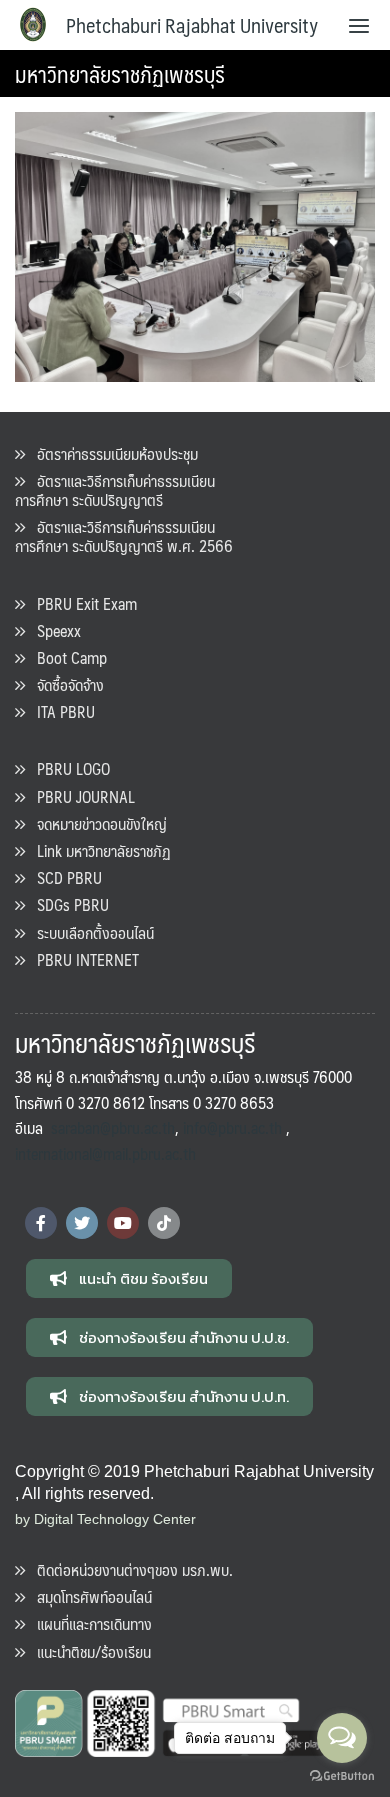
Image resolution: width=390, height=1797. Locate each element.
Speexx (53, 630)
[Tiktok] (164, 1223)
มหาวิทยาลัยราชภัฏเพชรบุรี (120, 73)
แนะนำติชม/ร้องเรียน (88, 1651)
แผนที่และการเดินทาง (88, 1623)
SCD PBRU (63, 877)
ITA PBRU (60, 711)
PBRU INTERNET (82, 959)
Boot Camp (66, 657)
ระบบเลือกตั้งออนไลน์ (89, 932)
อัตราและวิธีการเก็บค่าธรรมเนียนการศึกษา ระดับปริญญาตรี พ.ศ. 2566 (124, 536)
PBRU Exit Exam (81, 603)
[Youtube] (123, 1223)
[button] (129, 1278)
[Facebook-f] (41, 1223)
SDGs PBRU (67, 904)
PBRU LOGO (67, 768)
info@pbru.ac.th (232, 1127)
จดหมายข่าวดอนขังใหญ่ (96, 823)
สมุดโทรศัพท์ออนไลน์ (88, 1596)
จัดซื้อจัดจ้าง (64, 684)
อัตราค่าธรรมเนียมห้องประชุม (111, 453)
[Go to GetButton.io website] (342, 1776)
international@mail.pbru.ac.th (105, 1153)
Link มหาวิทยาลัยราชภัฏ (98, 850)
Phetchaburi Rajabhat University (192, 25)
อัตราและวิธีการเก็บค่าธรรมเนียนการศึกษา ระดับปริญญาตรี (115, 490)
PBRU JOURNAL (80, 796)
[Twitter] (82, 1223)
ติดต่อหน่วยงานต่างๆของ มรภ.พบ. (129, 1569)
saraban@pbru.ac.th (113, 1127)
